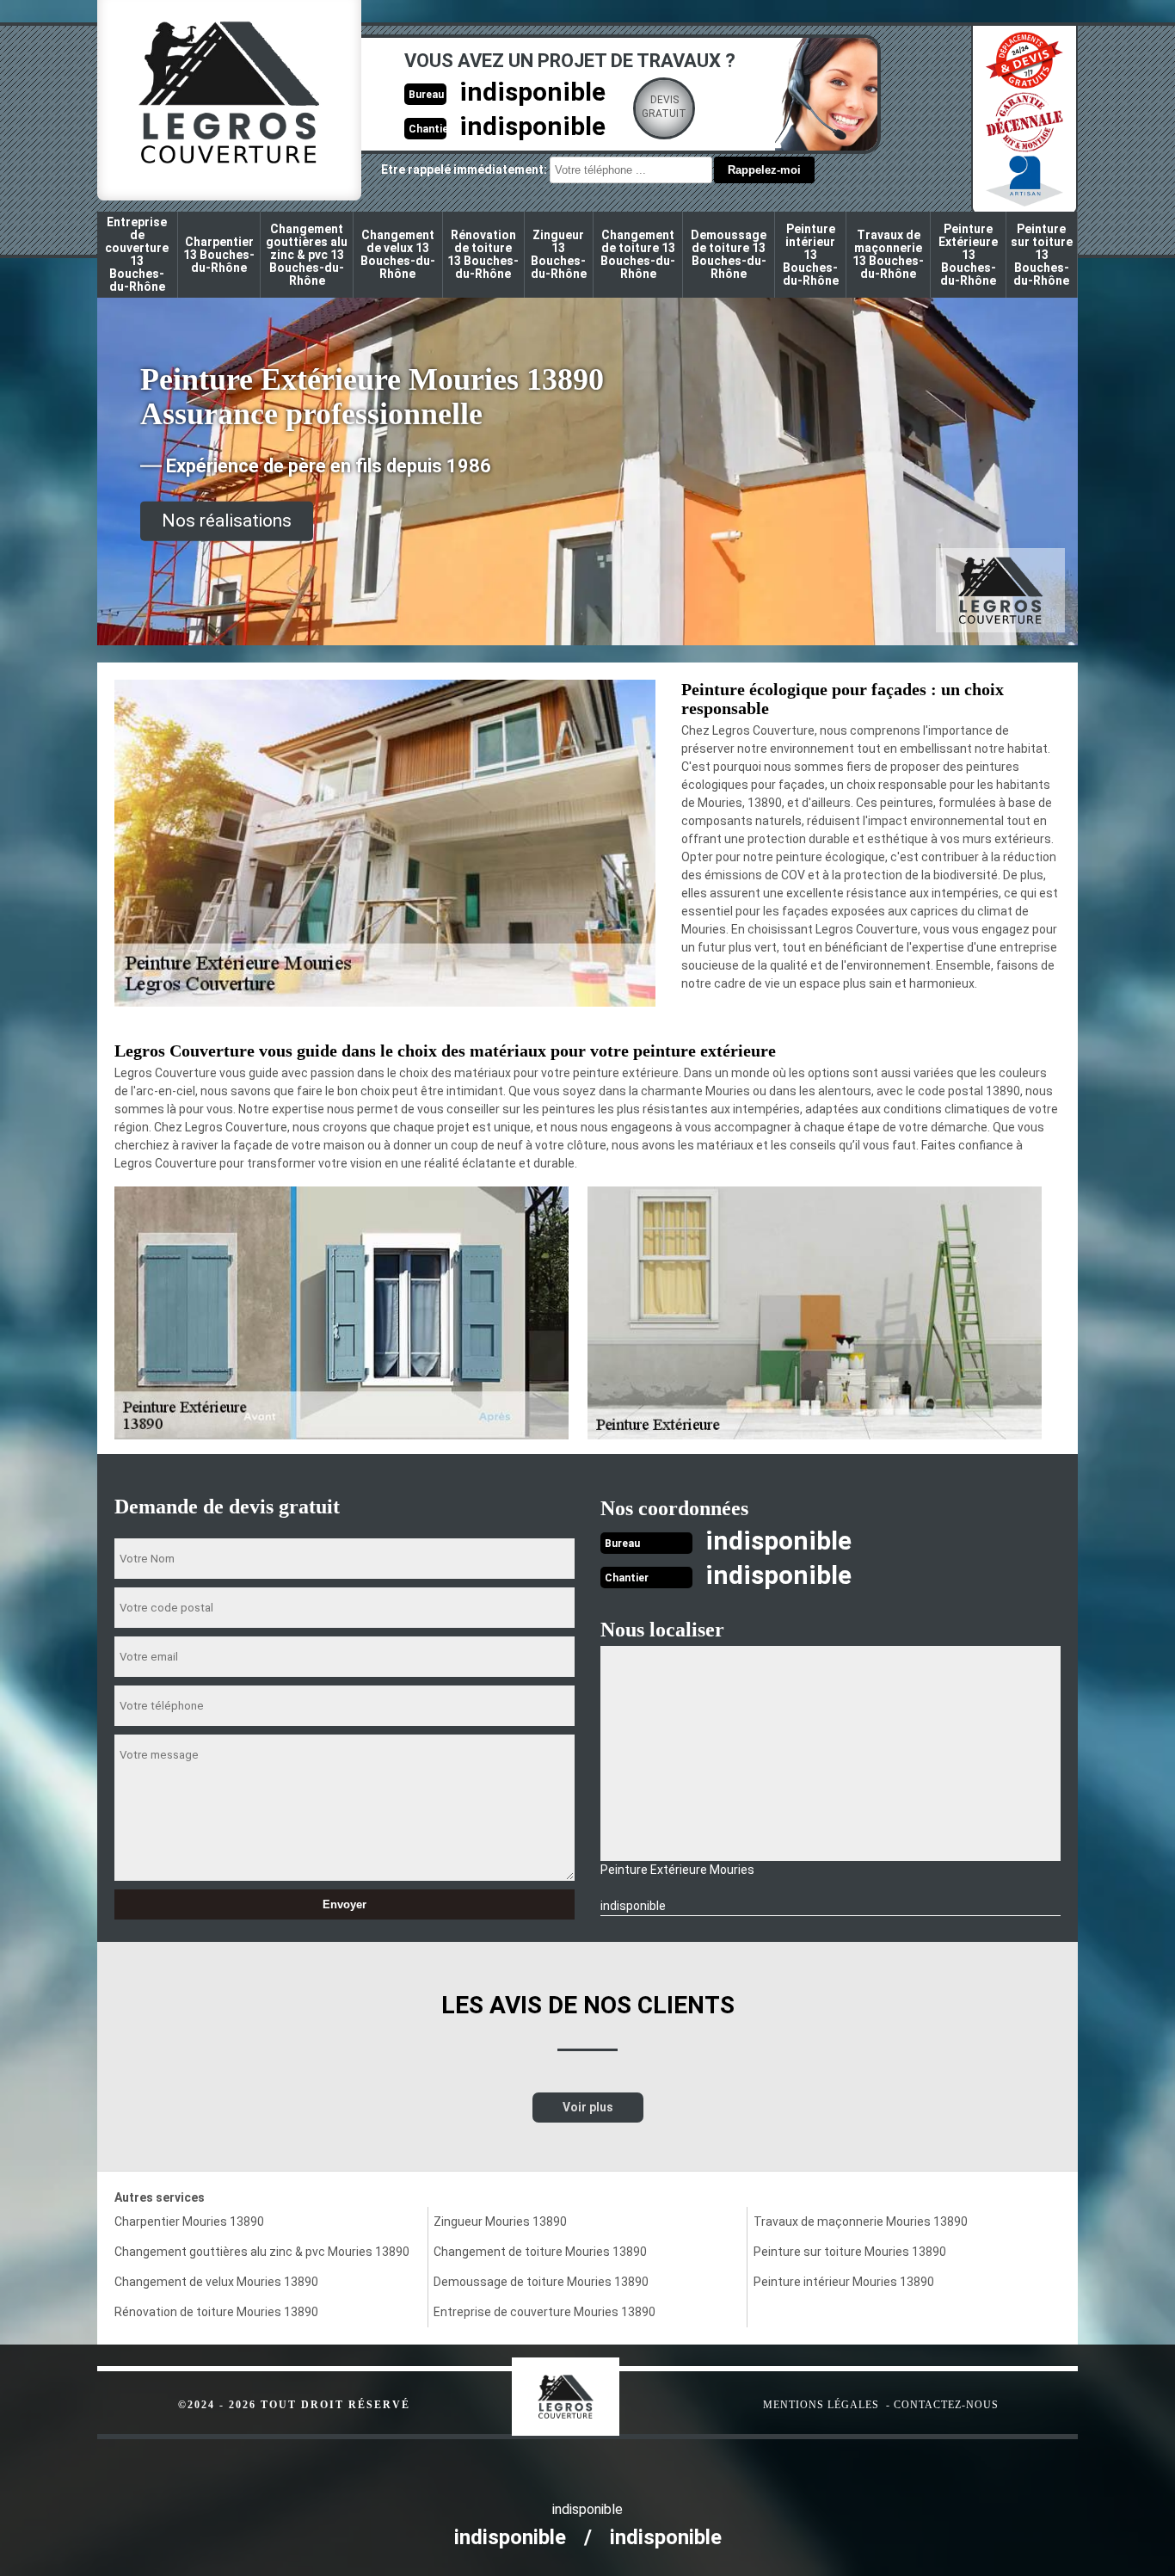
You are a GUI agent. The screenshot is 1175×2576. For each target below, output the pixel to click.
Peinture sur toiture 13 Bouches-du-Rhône (1042, 255)
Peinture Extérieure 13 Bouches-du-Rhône (968, 255)
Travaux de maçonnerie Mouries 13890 (861, 2222)
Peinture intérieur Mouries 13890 (844, 2282)
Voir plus (588, 2107)
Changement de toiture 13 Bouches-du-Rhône (638, 254)
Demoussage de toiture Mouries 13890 (541, 2282)
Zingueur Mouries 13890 (500, 2222)
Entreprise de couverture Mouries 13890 (544, 2312)
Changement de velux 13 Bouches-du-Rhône (398, 254)
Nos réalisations (227, 521)
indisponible (532, 92)
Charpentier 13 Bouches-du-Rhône (219, 255)
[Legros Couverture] (601, 2388)
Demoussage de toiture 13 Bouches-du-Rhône (729, 254)
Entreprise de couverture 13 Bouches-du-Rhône (137, 254)
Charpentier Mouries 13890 (189, 2222)
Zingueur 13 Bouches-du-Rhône (559, 254)
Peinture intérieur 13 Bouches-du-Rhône (811, 255)
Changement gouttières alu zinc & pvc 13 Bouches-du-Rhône (307, 255)
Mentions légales (821, 2405)
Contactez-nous (946, 2405)
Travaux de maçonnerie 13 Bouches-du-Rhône (888, 254)
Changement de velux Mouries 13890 (216, 2282)
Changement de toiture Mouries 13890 (540, 2252)
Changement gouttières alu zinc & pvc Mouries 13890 (262, 2252)
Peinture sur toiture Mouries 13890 (850, 2252)
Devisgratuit (664, 107)
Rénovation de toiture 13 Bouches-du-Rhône (483, 254)
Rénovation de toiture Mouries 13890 (216, 2312)
